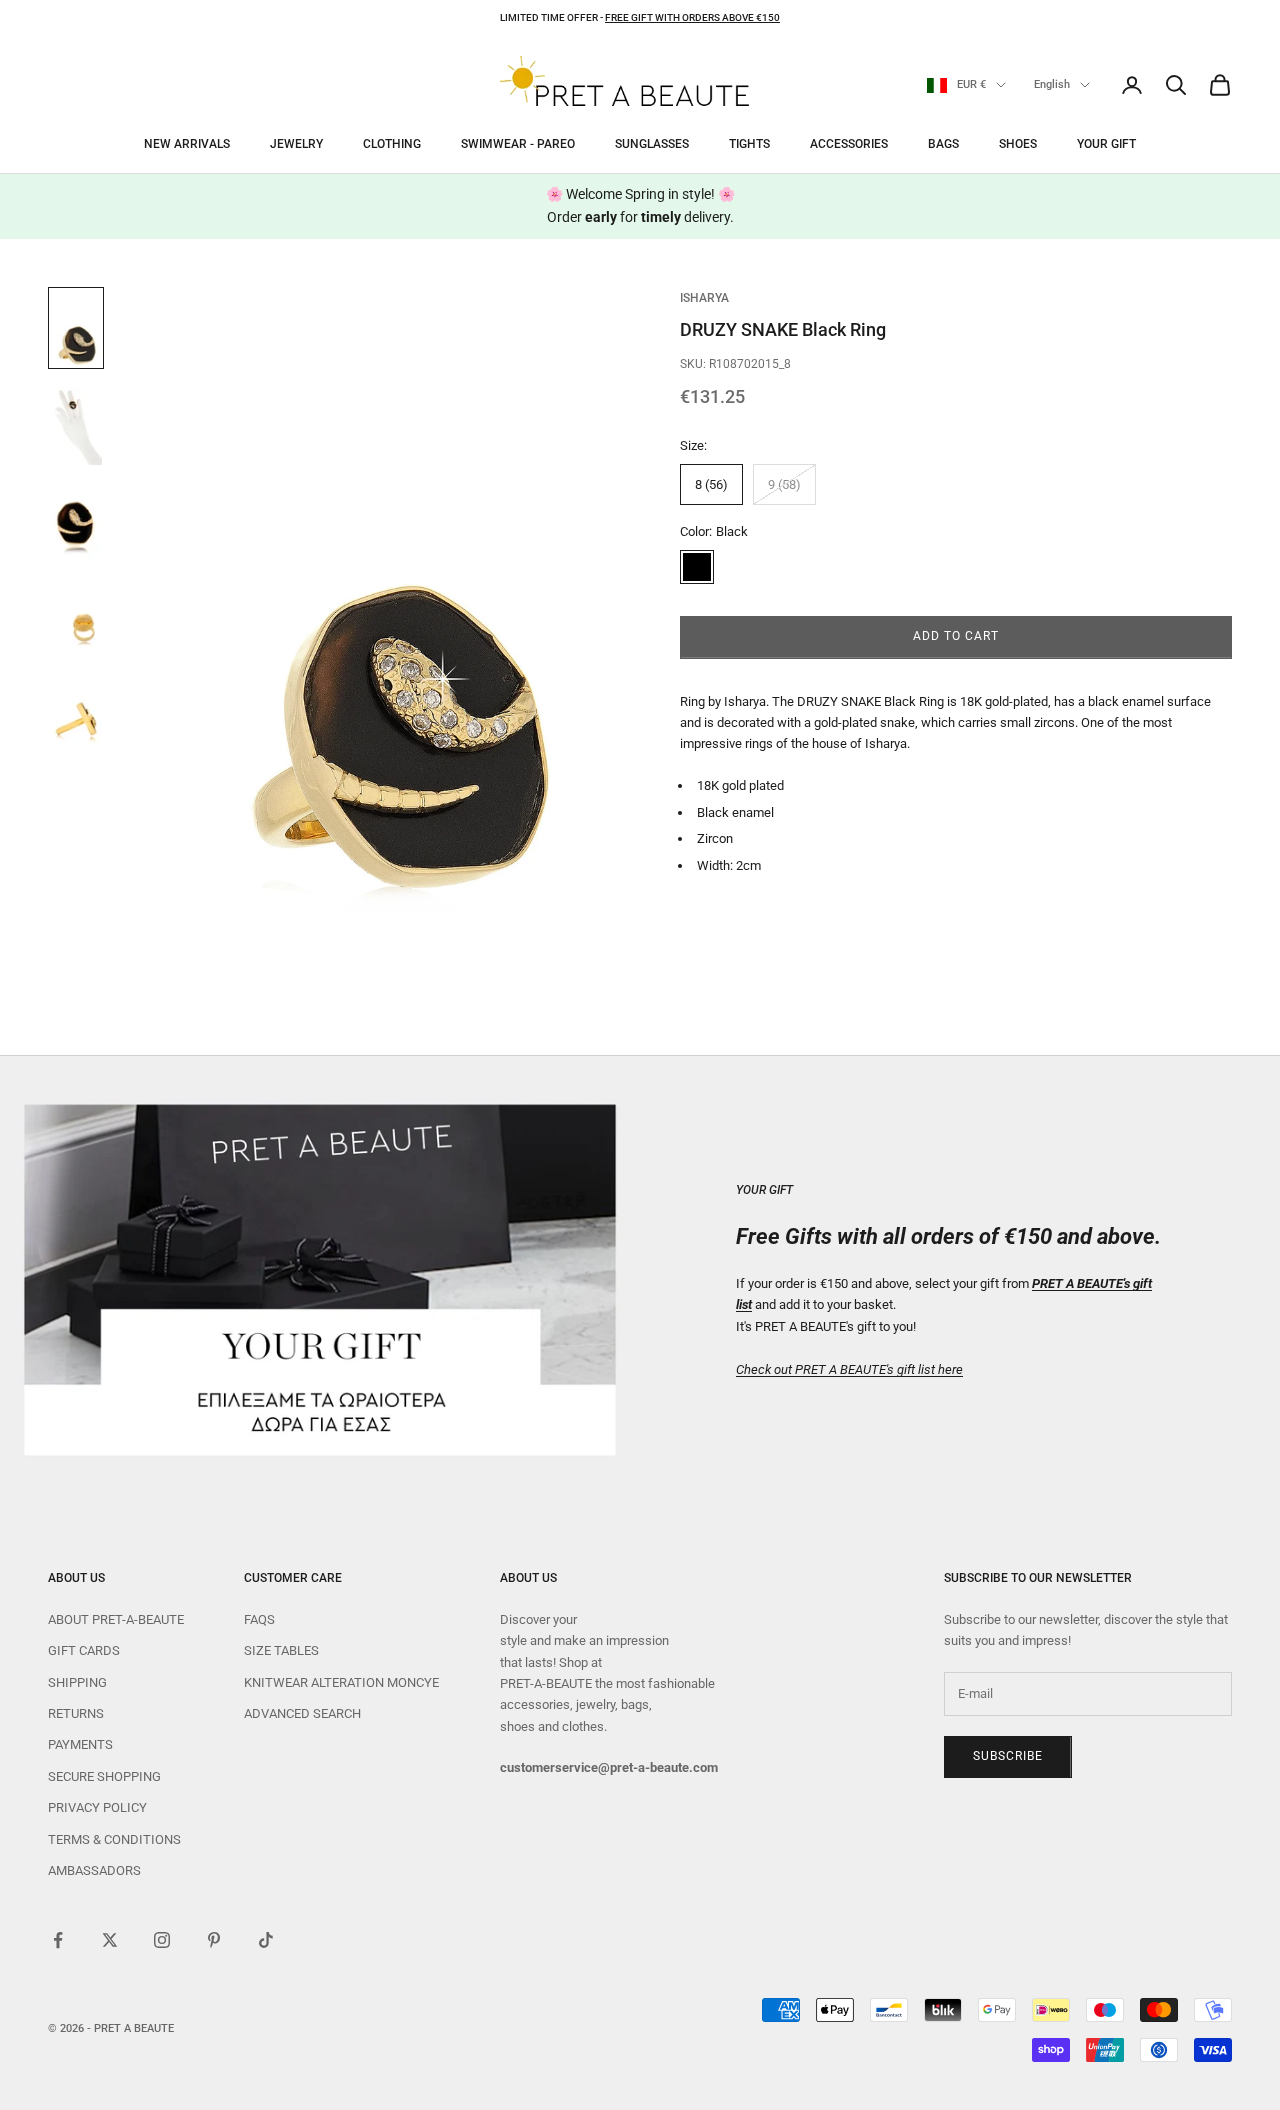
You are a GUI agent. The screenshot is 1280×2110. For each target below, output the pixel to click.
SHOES (1018, 144)
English (1052, 84)
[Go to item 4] (76, 622)
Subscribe (1008, 1756)
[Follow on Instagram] (162, 1940)
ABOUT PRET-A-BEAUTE (116, 1619)
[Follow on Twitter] (110, 1940)
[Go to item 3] (76, 524)
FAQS (259, 1619)
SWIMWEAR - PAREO (518, 144)
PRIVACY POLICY (97, 1807)
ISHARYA (704, 298)
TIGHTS (749, 144)
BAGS (943, 144)
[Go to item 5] (76, 720)
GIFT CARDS (84, 1650)
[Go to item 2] (76, 426)
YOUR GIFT (1106, 144)
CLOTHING (392, 144)
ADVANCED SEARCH (302, 1713)
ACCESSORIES (849, 144)
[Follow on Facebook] (58, 1940)
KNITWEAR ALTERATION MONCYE (341, 1682)
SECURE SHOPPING (104, 1776)
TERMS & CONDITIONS (114, 1839)
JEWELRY (296, 144)
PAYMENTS (80, 1744)
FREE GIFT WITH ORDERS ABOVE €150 (692, 17)
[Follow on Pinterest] (214, 1940)
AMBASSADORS (94, 1870)
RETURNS (76, 1713)
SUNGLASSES (652, 144)
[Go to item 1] (76, 328)
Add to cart (956, 637)
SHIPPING (77, 1682)
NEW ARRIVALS (187, 144)
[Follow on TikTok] (266, 1940)
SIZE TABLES (281, 1650)
